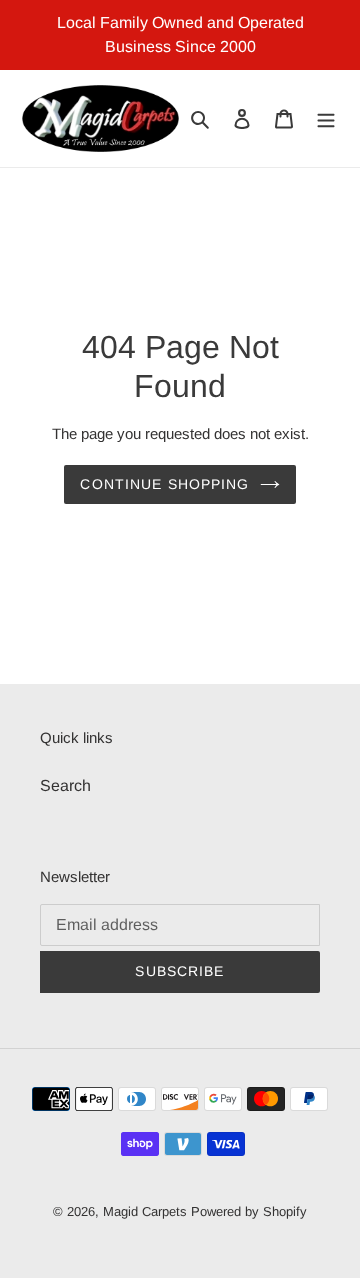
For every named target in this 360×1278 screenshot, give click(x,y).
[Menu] (326, 119)
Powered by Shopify (249, 1211)
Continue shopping (164, 484)
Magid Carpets (145, 1211)
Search (65, 785)
